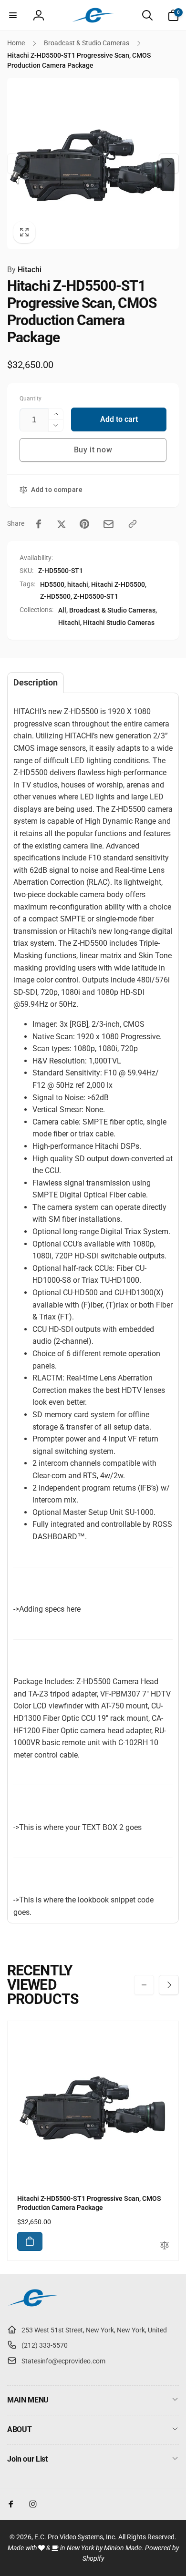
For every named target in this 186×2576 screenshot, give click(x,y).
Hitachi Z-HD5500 (118, 584)
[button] (13, 15)
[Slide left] (17, 164)
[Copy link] (133, 524)
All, (63, 610)
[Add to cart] (30, 2241)
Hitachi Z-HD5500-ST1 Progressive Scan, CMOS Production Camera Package (89, 2203)
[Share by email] (108, 524)
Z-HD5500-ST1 (96, 596)
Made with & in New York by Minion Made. (76, 2548)
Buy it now (93, 450)
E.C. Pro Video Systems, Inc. (76, 2537)
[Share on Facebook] (39, 524)
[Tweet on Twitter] (62, 524)
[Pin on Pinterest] (84, 524)
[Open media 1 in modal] (93, 164)
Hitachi (24, 270)
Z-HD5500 (55, 596)
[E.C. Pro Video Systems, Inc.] (32, 2306)
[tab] (36, 683)
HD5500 (52, 584)
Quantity (31, 399)
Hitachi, (70, 623)
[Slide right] (169, 164)
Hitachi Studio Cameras (119, 623)
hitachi (78, 584)
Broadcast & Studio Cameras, (113, 610)
